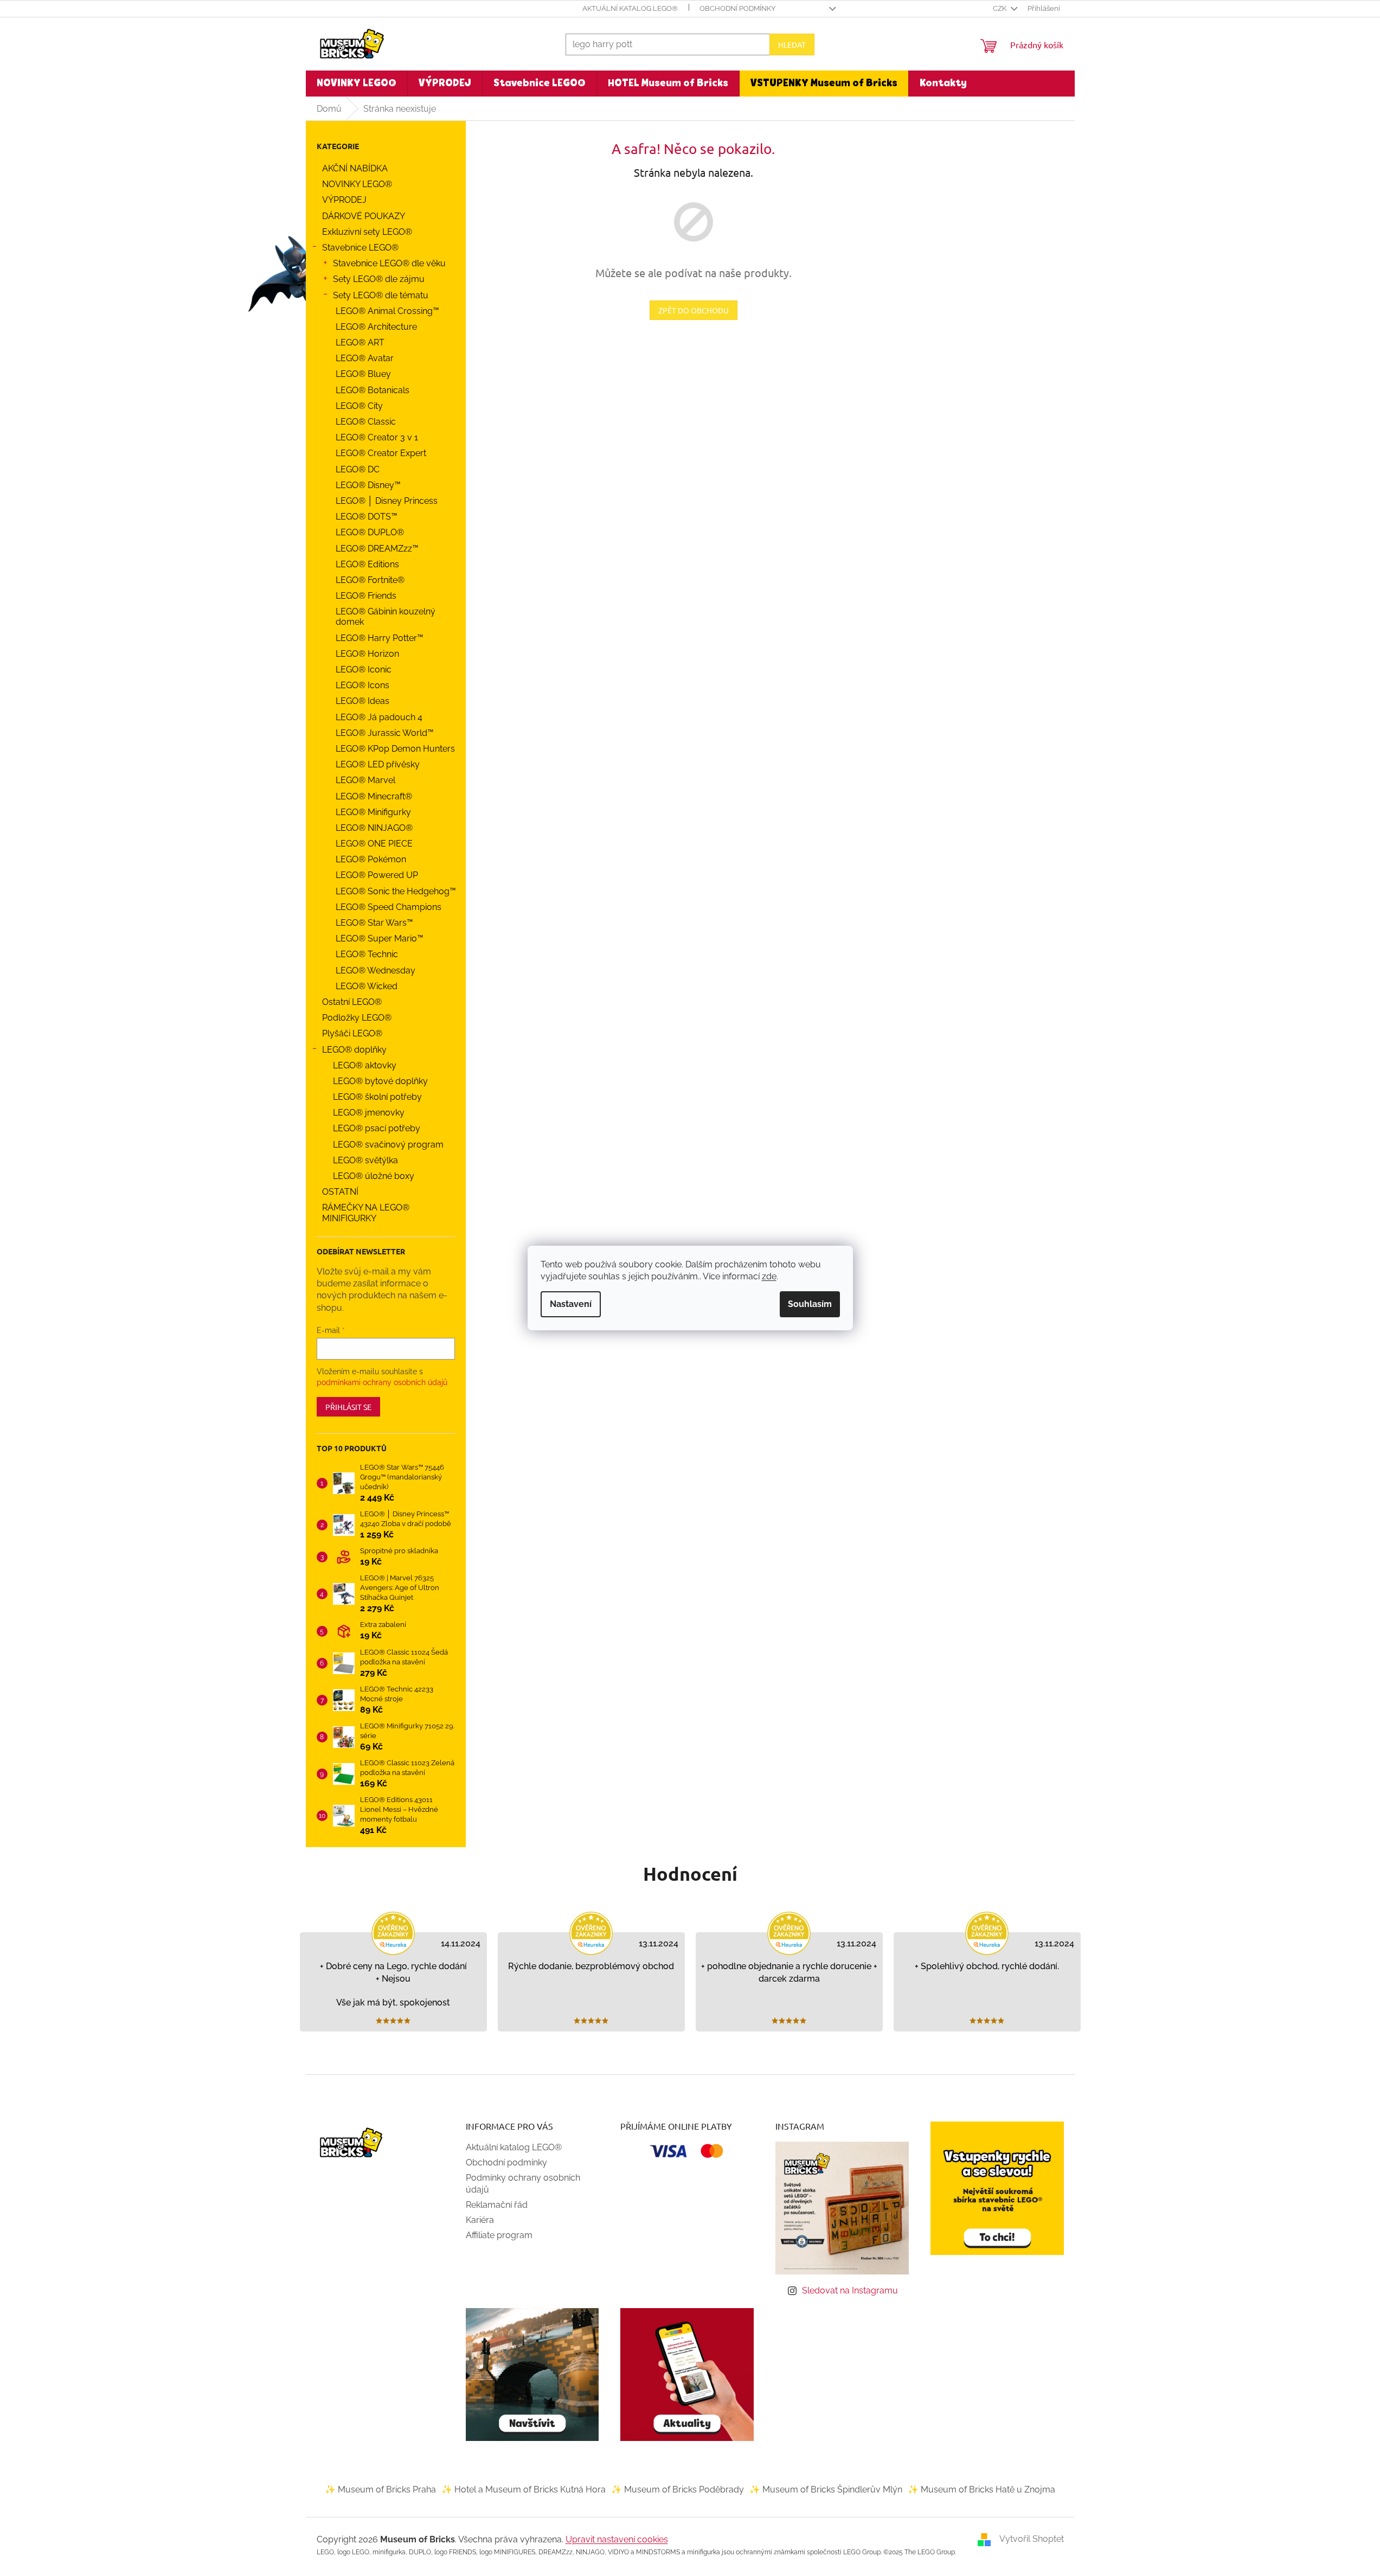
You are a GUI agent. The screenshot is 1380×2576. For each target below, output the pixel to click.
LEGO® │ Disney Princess (387, 501)
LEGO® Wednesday (376, 970)
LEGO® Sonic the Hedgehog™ (396, 891)
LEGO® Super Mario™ (380, 938)
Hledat (792, 44)
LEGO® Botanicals (373, 390)
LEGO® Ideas (362, 701)
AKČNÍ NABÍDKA (355, 168)
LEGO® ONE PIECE (374, 844)
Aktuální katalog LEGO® (630, 8)
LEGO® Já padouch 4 (379, 717)
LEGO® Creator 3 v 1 (377, 437)
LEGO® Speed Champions (389, 907)
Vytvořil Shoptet (1032, 2539)
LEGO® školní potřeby (377, 1097)
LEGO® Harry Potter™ (380, 638)
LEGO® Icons (362, 685)
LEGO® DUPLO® (370, 532)
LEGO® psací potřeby (377, 1128)
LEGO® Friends (366, 596)
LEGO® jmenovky (369, 1113)
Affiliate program (499, 2235)
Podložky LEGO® (357, 1018)
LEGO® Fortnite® (370, 580)
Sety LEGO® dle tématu (381, 295)
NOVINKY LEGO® (357, 184)
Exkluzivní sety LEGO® (367, 232)
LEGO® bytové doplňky (380, 1081)
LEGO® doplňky (354, 1050)
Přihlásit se (348, 1407)
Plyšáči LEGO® (352, 1033)
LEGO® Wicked (367, 986)
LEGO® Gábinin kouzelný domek (386, 617)
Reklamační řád (497, 2205)
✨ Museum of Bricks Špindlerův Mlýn (826, 2490)
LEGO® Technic (367, 954)
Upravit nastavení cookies (617, 2539)
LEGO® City (359, 406)
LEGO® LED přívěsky (378, 764)
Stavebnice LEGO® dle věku (389, 263)
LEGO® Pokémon (371, 859)
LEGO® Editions (367, 564)
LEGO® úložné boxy (374, 1176)
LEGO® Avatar (365, 358)
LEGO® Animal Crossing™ (387, 311)
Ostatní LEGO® (352, 1002)
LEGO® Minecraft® (374, 796)
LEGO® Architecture (376, 327)
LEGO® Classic (366, 422)
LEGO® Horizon (367, 654)
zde (769, 1276)
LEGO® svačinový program (388, 1145)
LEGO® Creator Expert (381, 453)
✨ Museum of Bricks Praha (380, 2490)
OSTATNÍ (340, 1192)
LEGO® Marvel (365, 780)
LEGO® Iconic (364, 669)
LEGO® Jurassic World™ (385, 733)
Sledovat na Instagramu (850, 2290)
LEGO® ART (360, 342)
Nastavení (571, 1304)
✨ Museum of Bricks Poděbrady (678, 2490)
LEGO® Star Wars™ (374, 923)
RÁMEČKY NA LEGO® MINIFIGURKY (366, 1213)
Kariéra (480, 2220)
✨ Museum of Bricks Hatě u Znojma (981, 2490)
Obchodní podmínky (737, 8)
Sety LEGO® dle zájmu (379, 279)
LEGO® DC (358, 469)
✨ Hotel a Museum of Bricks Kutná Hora (524, 2490)
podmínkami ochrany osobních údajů (382, 1382)
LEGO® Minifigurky (373, 812)
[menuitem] (357, 84)
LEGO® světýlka (365, 1160)
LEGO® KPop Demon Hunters (395, 749)
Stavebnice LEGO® (360, 248)
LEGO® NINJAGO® (374, 828)
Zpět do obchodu (694, 310)
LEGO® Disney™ (368, 485)
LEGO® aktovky (365, 1065)
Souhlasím (810, 1304)
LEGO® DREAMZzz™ (377, 549)
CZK (1000, 8)
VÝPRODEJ (344, 200)
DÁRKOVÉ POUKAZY (364, 216)
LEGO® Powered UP (377, 875)
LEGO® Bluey (363, 374)
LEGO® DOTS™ (367, 517)
